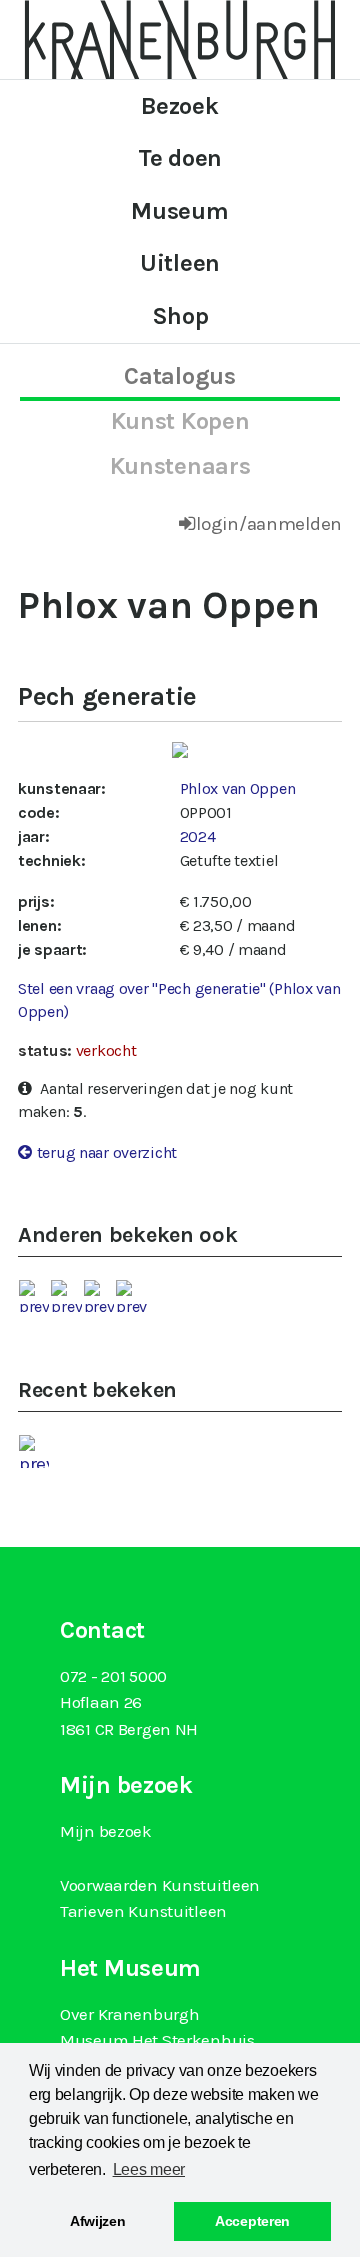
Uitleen (180, 263)
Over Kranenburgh (129, 2014)
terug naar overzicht (107, 1152)
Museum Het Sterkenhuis (157, 2040)
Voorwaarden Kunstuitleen (160, 1885)
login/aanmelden (269, 524)
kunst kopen (180, 421)
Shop (180, 316)
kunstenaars (180, 466)
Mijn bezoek (106, 1831)
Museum (179, 211)
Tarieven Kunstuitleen (143, 1911)
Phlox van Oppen (238, 788)
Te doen (180, 158)
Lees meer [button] (149, 2169)
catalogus (179, 376)
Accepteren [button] (252, 2221)
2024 (198, 836)
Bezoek (179, 106)
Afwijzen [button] (98, 2221)
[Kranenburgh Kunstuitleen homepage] (180, 38)
